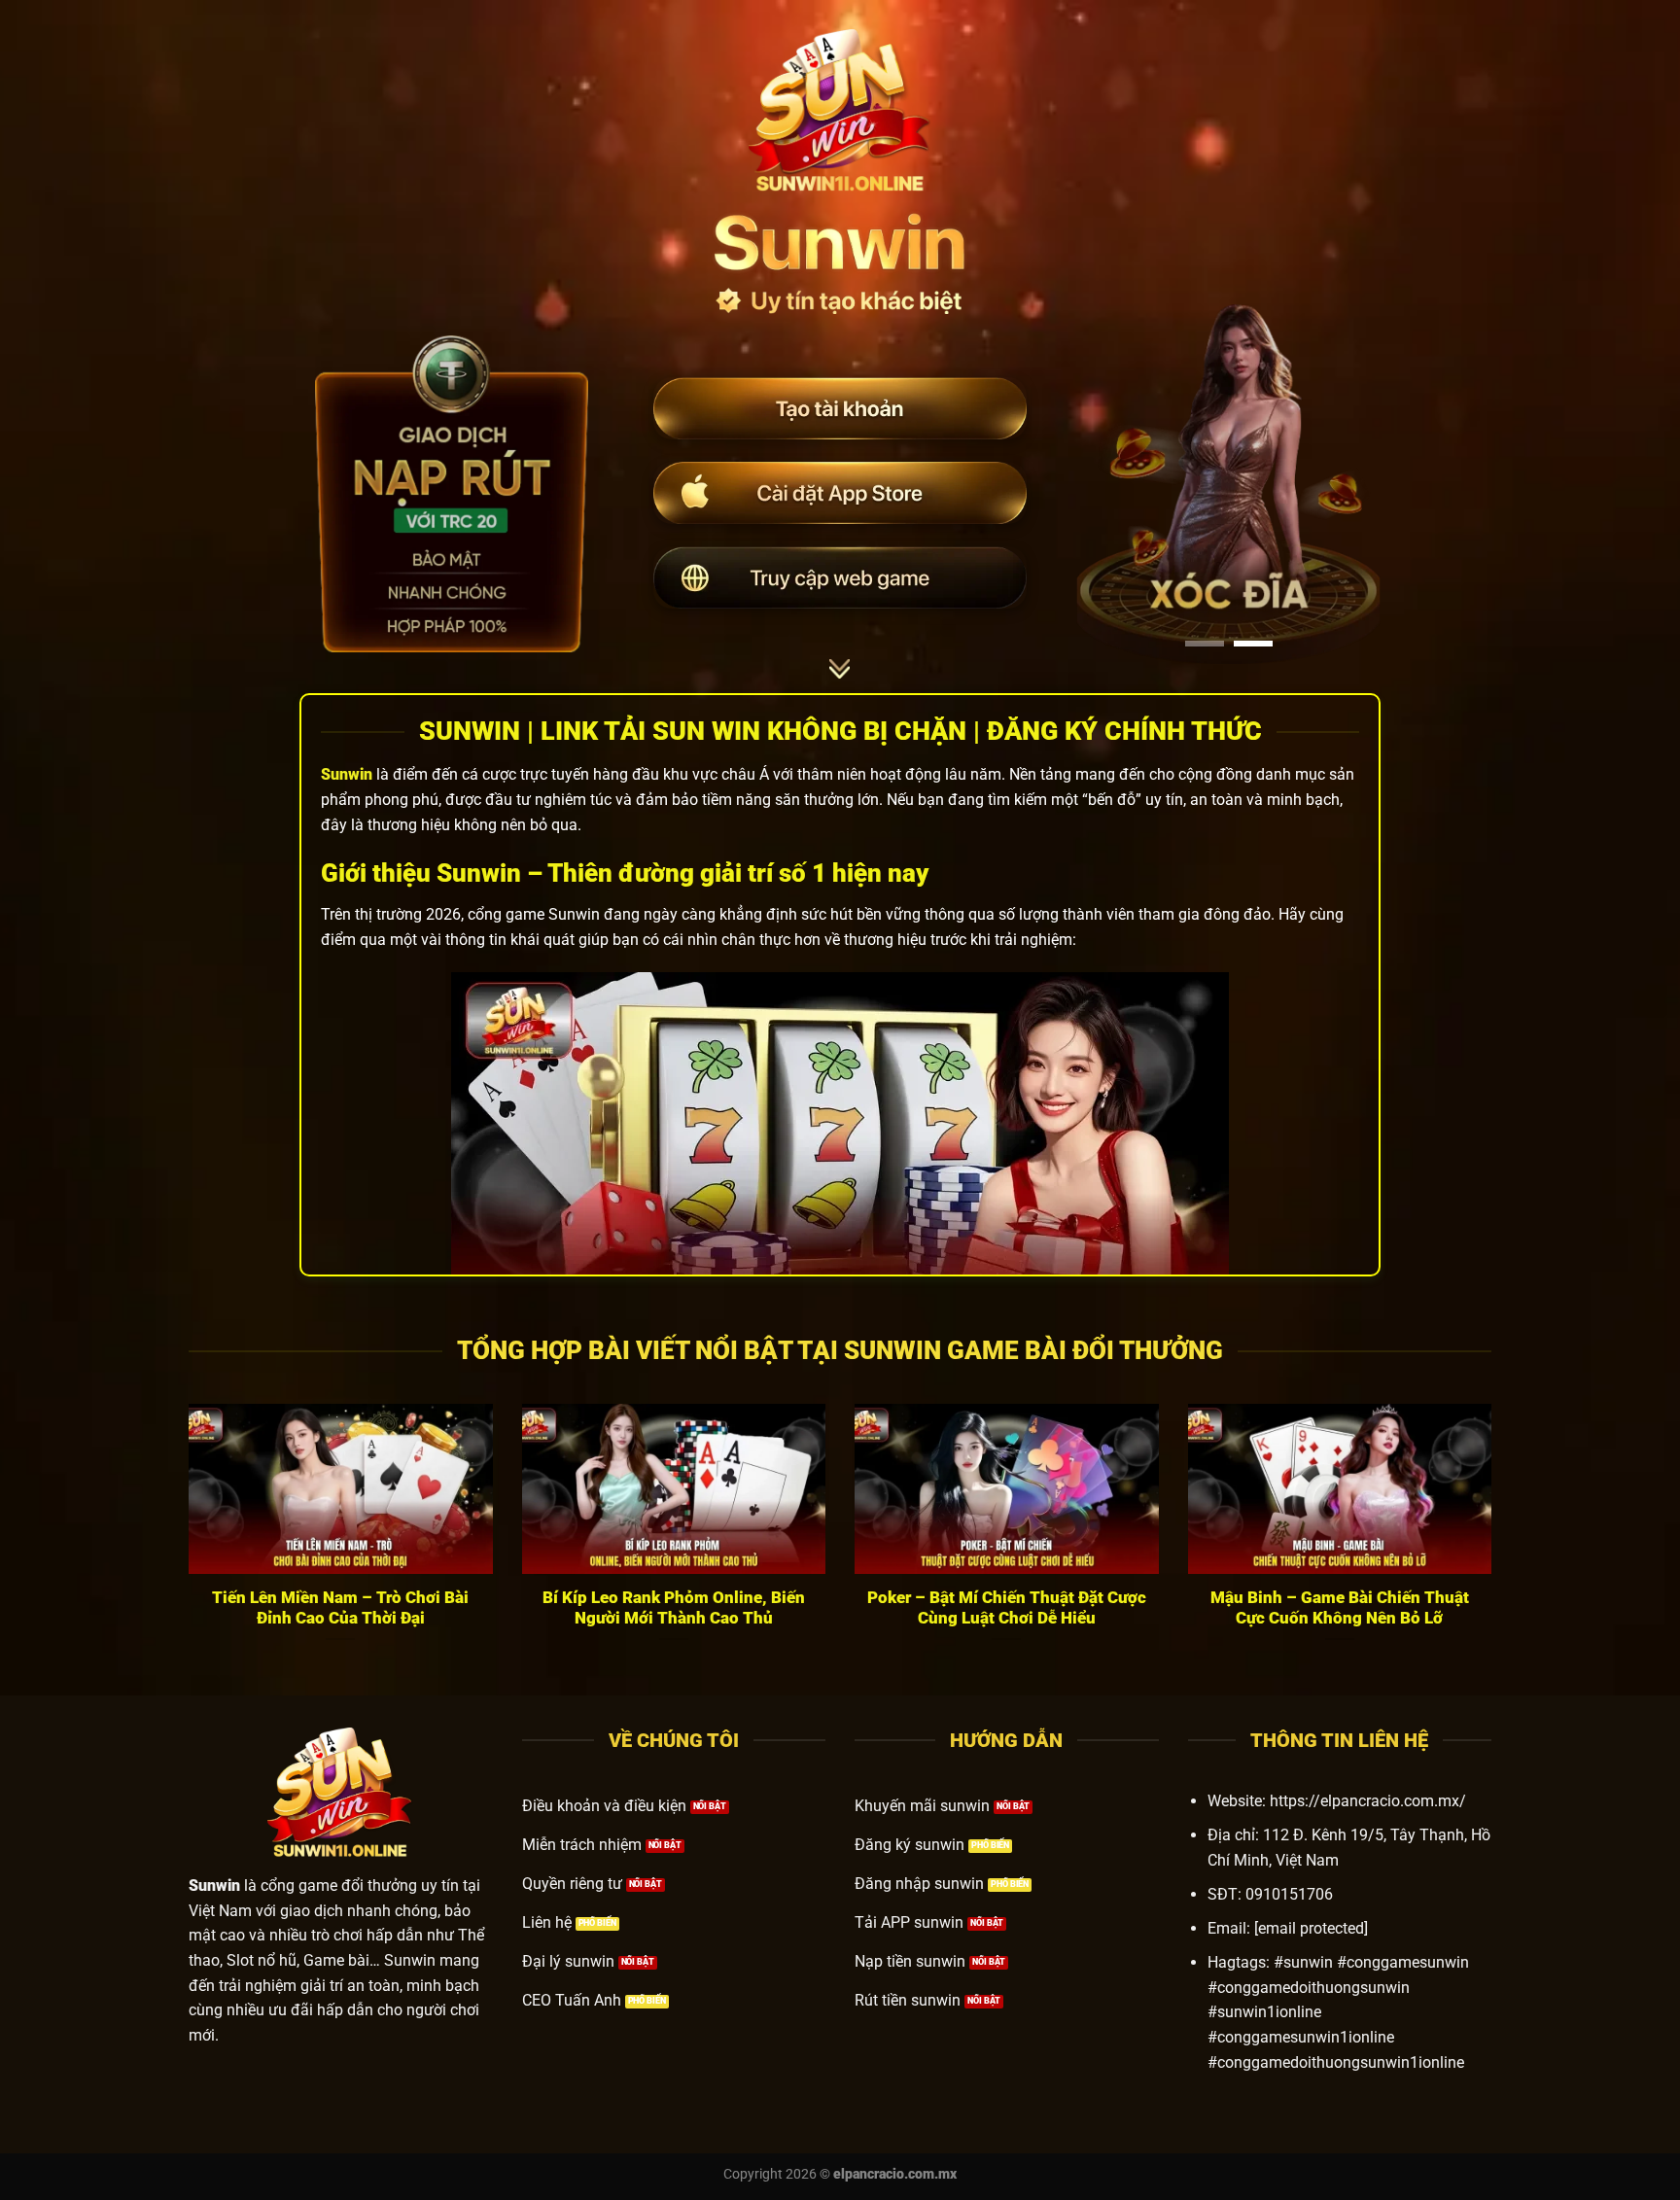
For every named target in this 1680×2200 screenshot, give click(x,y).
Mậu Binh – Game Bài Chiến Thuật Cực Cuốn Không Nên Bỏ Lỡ (1340, 1608)
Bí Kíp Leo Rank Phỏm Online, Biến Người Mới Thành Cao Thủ (674, 1608)
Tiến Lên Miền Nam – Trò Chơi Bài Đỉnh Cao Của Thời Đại (340, 1608)
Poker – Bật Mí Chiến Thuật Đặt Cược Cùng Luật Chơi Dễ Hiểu (1007, 1608)
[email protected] (1311, 1928)
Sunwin (347, 774)
